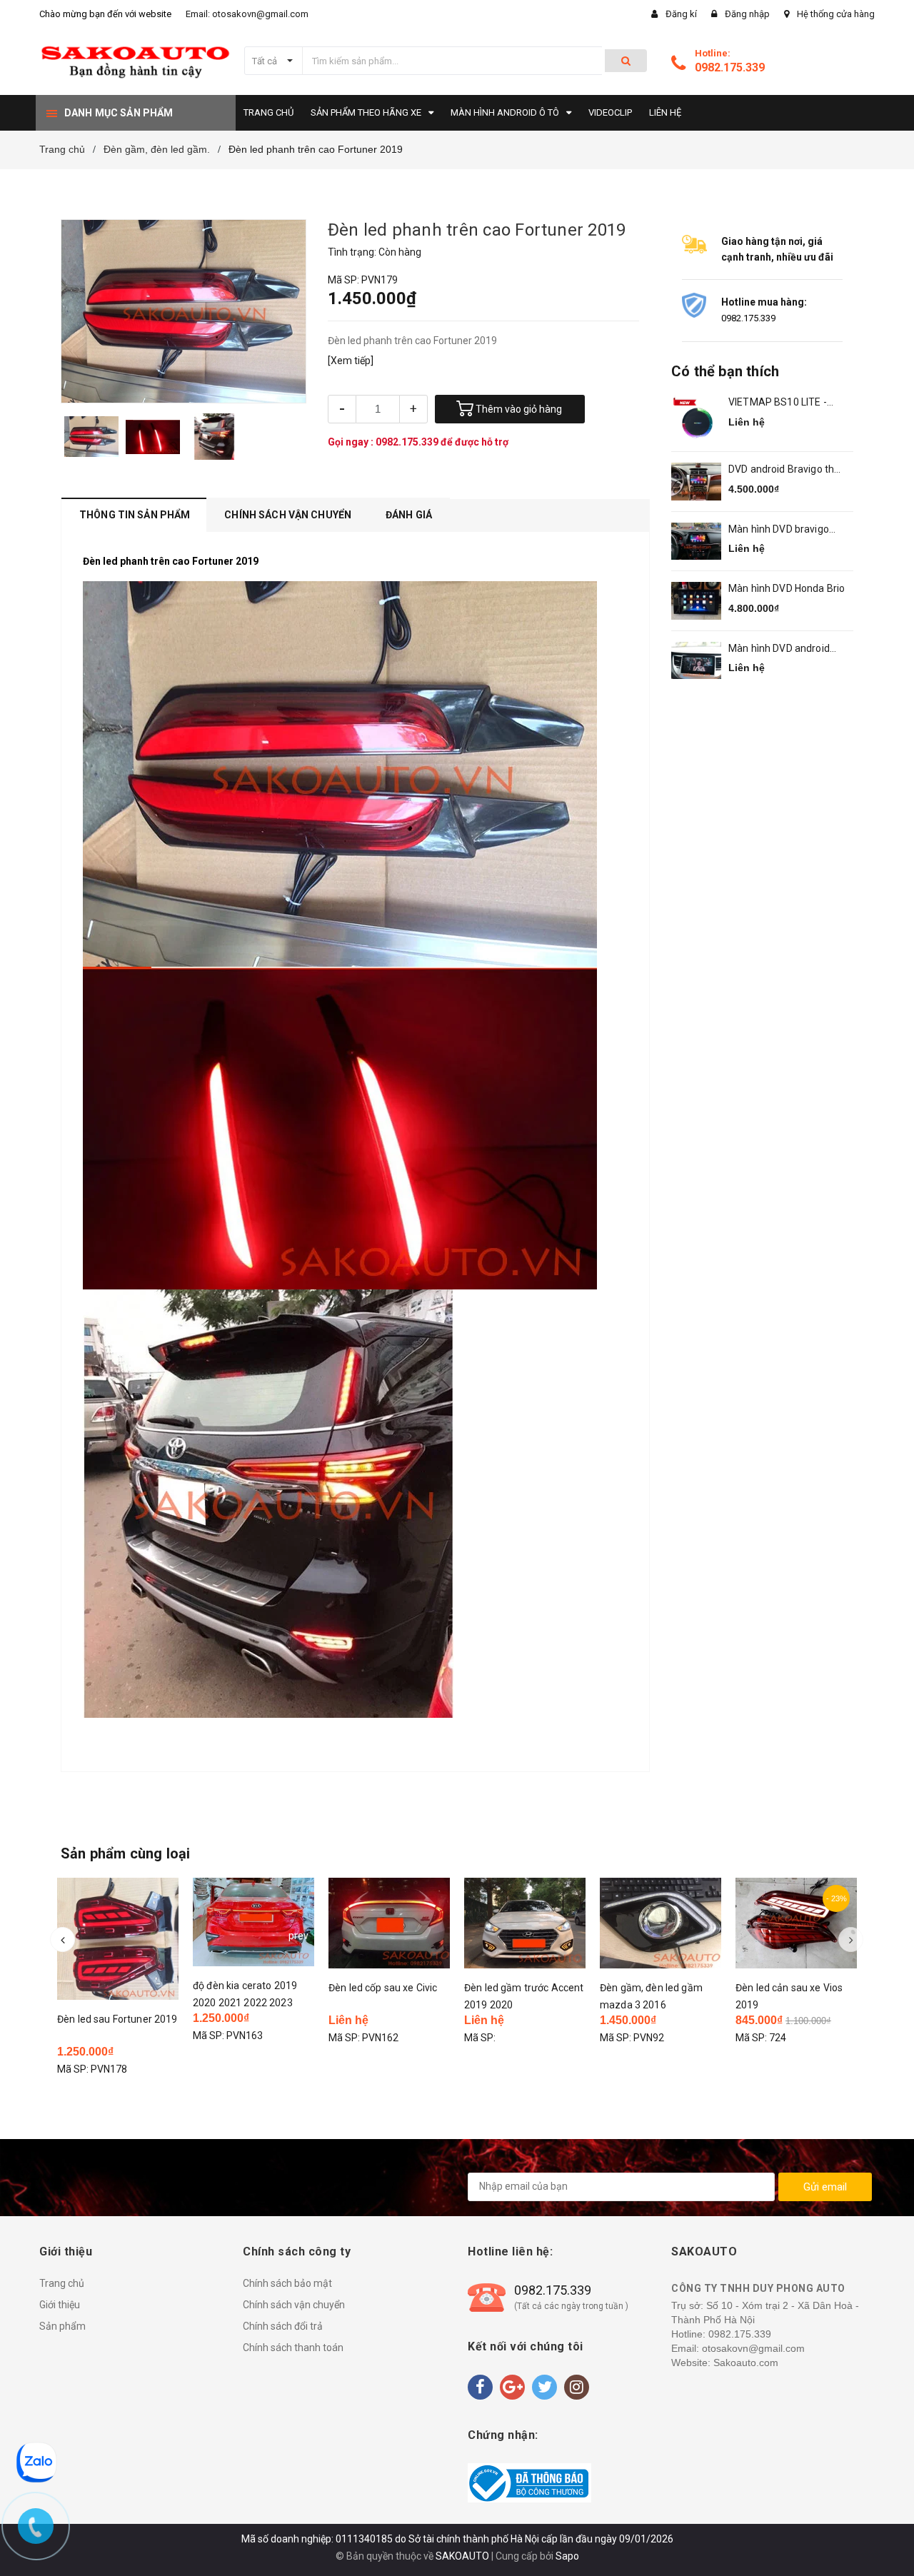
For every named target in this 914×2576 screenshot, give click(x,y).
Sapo (567, 2556)
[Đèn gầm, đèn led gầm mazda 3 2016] (661, 1923)
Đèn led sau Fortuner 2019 (117, 2019)
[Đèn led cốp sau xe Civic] (389, 1923)
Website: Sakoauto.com (725, 2363)
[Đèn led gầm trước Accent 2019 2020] (525, 1923)
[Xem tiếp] (351, 361)
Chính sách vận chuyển (294, 2305)
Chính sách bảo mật (287, 2283)
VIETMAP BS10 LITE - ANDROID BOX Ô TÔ (778, 403)
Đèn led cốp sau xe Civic (383, 1988)
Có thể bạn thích (725, 371)
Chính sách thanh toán (293, 2348)
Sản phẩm (62, 2326)
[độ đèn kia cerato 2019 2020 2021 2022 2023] (253, 1922)
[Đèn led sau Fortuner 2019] (118, 1939)
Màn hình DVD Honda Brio (787, 588)
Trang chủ (62, 2283)
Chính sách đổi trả (283, 2326)
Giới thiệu (60, 2305)
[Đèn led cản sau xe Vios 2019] (796, 1923)
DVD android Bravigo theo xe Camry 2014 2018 (787, 470)
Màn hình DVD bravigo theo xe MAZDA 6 (779, 530)
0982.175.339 (730, 67)
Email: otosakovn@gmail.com (247, 14)
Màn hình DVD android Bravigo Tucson (779, 649)
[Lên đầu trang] (889, 2540)
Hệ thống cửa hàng (836, 14)
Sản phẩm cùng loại (126, 1853)
